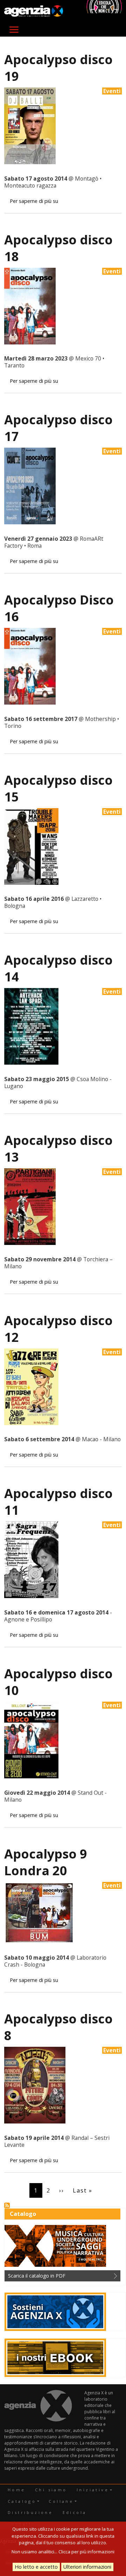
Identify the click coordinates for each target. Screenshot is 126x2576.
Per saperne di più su (34, 201)
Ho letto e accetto (36, 2567)
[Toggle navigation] (14, 30)
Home (17, 2490)
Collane (61, 2501)
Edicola (75, 2512)
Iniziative (93, 2490)
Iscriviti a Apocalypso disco (7, 2205)
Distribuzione (30, 2512)
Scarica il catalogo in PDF (37, 2276)
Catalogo (22, 2501)
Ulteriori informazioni (87, 2567)
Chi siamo (51, 2490)
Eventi (112, 91)
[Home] (34, 11)
